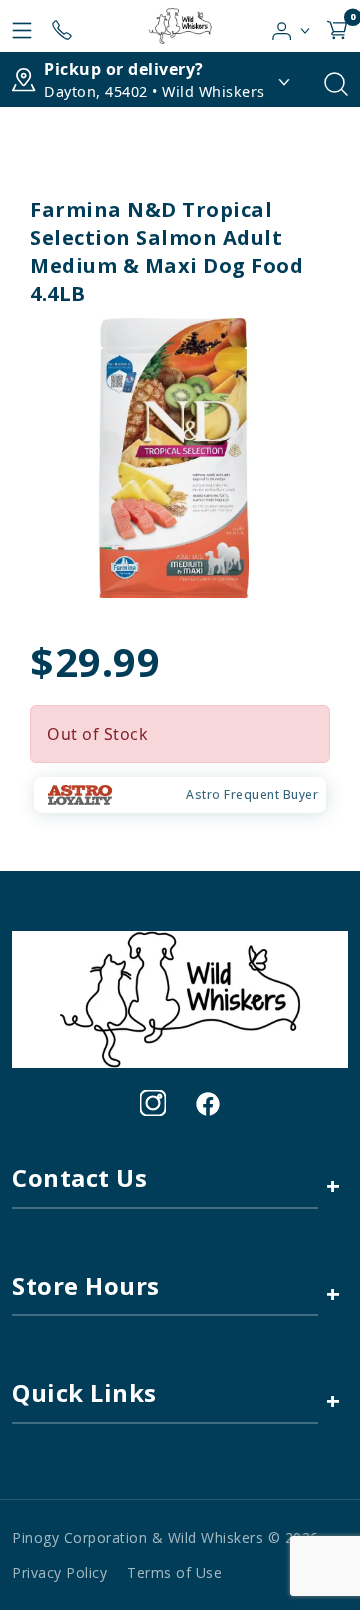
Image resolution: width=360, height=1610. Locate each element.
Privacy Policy (59, 1572)
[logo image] (180, 26)
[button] (291, 26)
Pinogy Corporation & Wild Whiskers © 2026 (165, 1537)
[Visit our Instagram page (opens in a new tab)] (153, 1103)
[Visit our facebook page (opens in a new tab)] (207, 1103)
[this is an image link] (180, 998)
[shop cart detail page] (337, 26)
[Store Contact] (62, 26)
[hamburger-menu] (22, 26)
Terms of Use (174, 1572)
